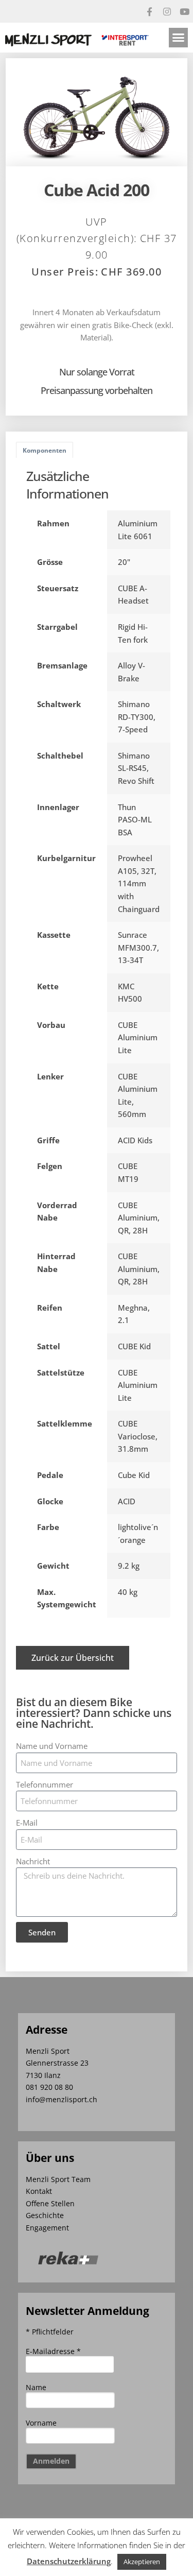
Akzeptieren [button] (142, 2562)
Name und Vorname (52, 1746)
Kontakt (39, 2191)
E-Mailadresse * (53, 2351)
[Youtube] (184, 11)
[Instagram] (167, 11)
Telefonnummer (45, 1784)
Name (36, 2387)
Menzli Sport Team (58, 2179)
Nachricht (33, 1861)
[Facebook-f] (149, 11)
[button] (179, 38)
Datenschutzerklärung (69, 2561)
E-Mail (27, 1823)
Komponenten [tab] (45, 450)
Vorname (41, 2423)
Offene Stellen (50, 2203)
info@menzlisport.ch (62, 2099)
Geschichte (45, 2215)
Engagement (47, 2228)
